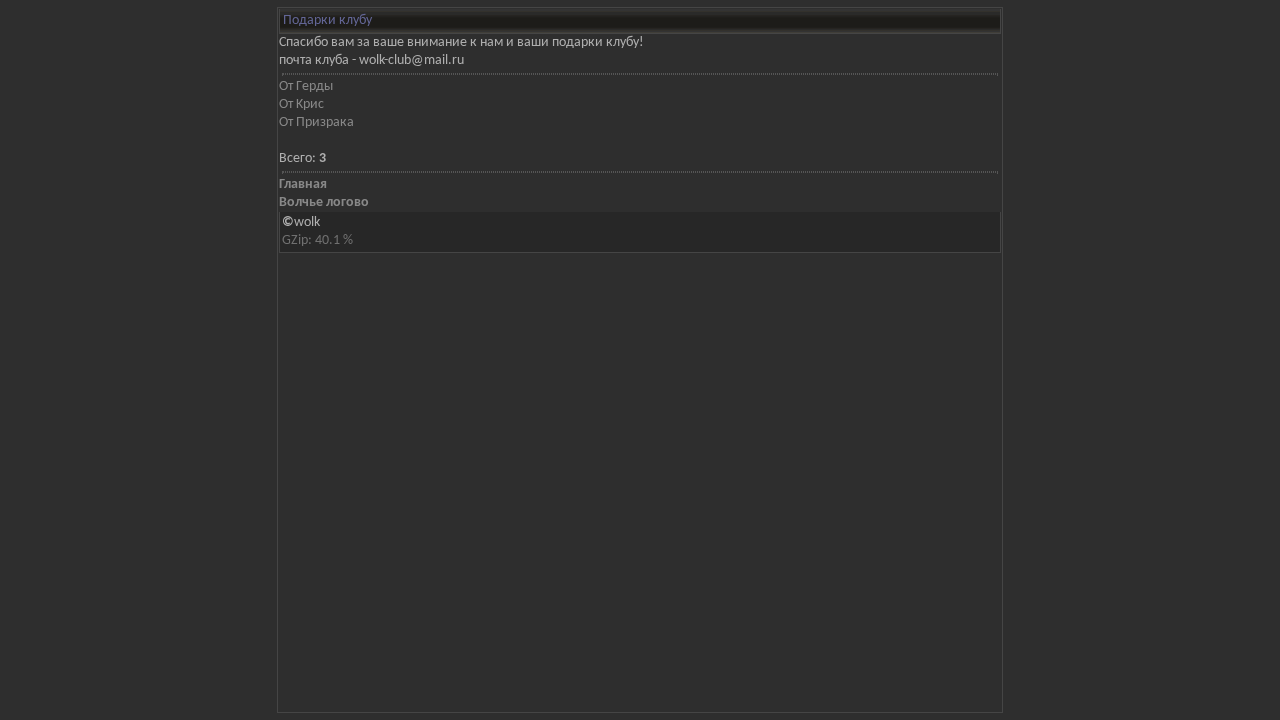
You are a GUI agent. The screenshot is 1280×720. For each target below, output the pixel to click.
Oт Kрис (301, 104)
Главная (303, 184)
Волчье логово (324, 202)
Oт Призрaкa (316, 122)
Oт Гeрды (306, 86)
